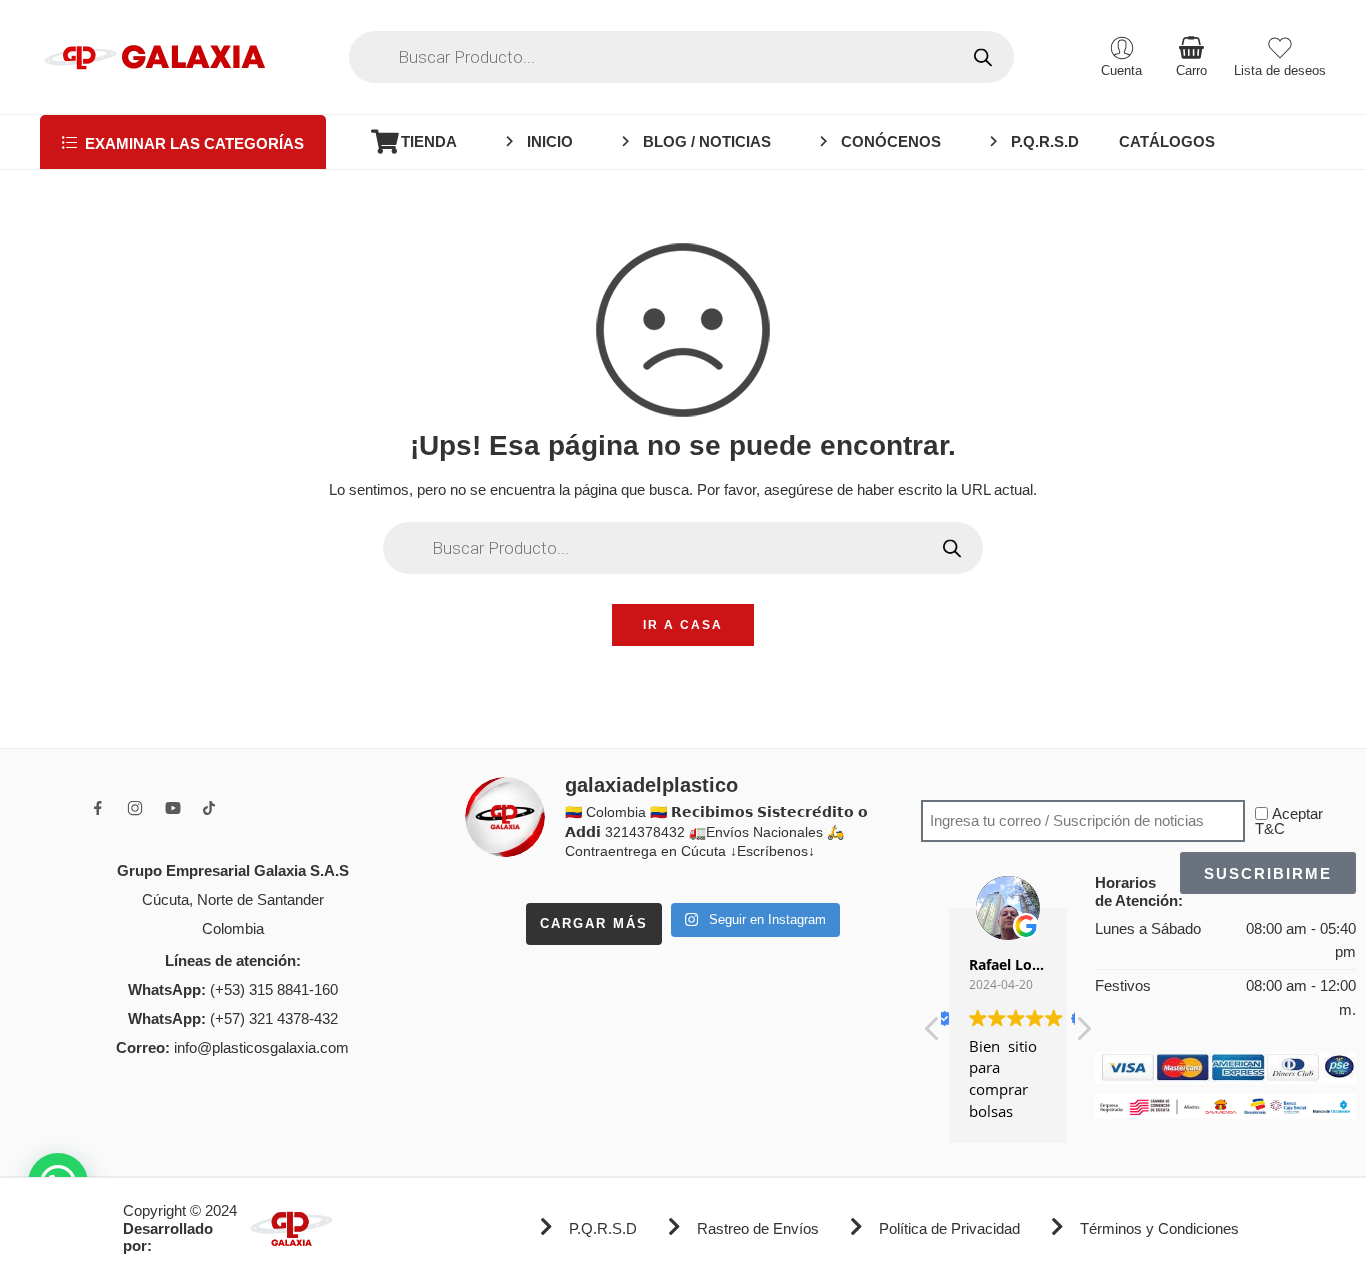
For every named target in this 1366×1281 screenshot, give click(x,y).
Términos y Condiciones (1159, 1229)
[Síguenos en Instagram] (135, 808)
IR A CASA (683, 625)
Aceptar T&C (1289, 821)
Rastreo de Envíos (758, 1229)
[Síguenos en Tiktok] (209, 808)
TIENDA (429, 142)
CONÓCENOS (891, 142)
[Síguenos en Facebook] (98, 808)
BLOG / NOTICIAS (707, 142)
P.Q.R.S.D (1045, 142)
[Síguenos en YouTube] (173, 808)
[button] (1083, 1034)
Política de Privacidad (949, 1229)
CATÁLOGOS (1167, 142)
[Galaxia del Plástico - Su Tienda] (154, 57)
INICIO (550, 142)
